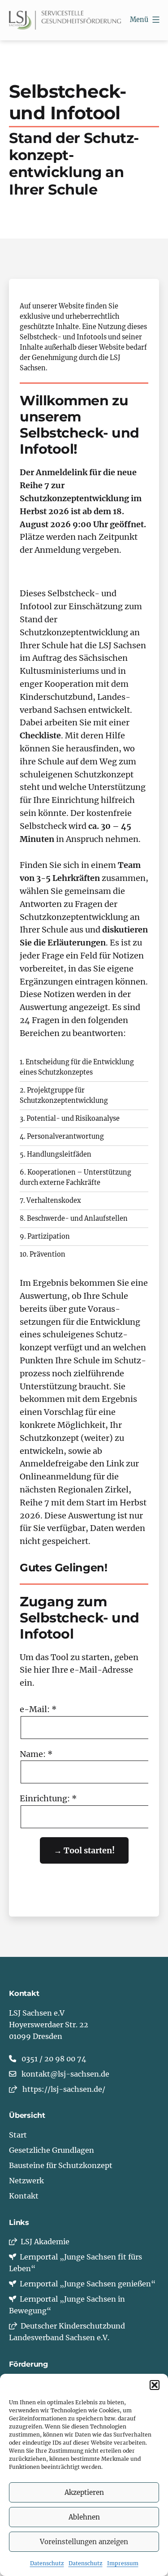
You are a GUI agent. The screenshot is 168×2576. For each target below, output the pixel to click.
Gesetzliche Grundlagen (52, 2150)
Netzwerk (26, 2181)
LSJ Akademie (43, 2242)
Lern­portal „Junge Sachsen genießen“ (86, 2284)
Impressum (123, 2563)
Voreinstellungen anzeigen (84, 2542)
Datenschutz (47, 2563)
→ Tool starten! (84, 1850)
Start (18, 2135)
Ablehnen (84, 2517)
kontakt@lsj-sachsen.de (65, 2074)
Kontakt (24, 2196)
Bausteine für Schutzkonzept (61, 2165)
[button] (155, 2385)
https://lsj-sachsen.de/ (64, 2089)
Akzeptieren (84, 2492)
